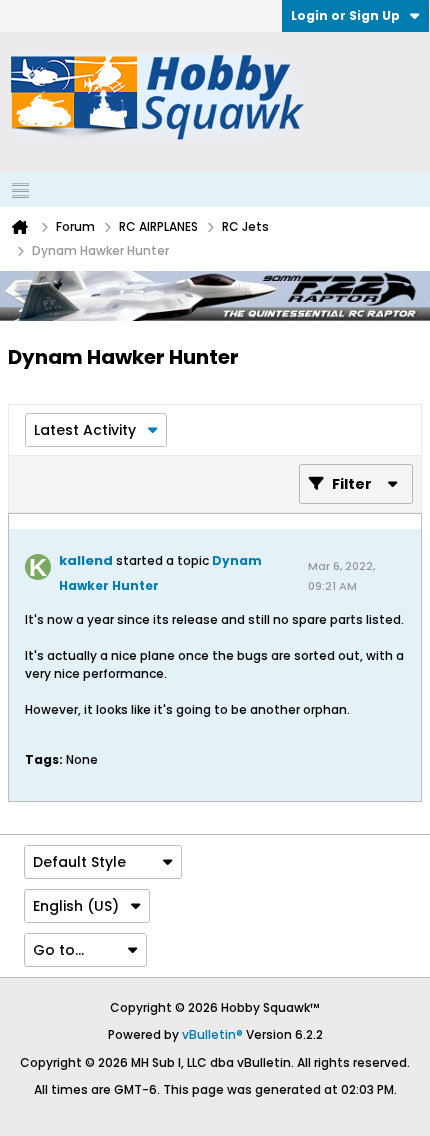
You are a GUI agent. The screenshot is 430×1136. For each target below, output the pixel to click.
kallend (86, 560)
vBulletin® (212, 1034)
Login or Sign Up (345, 15)
